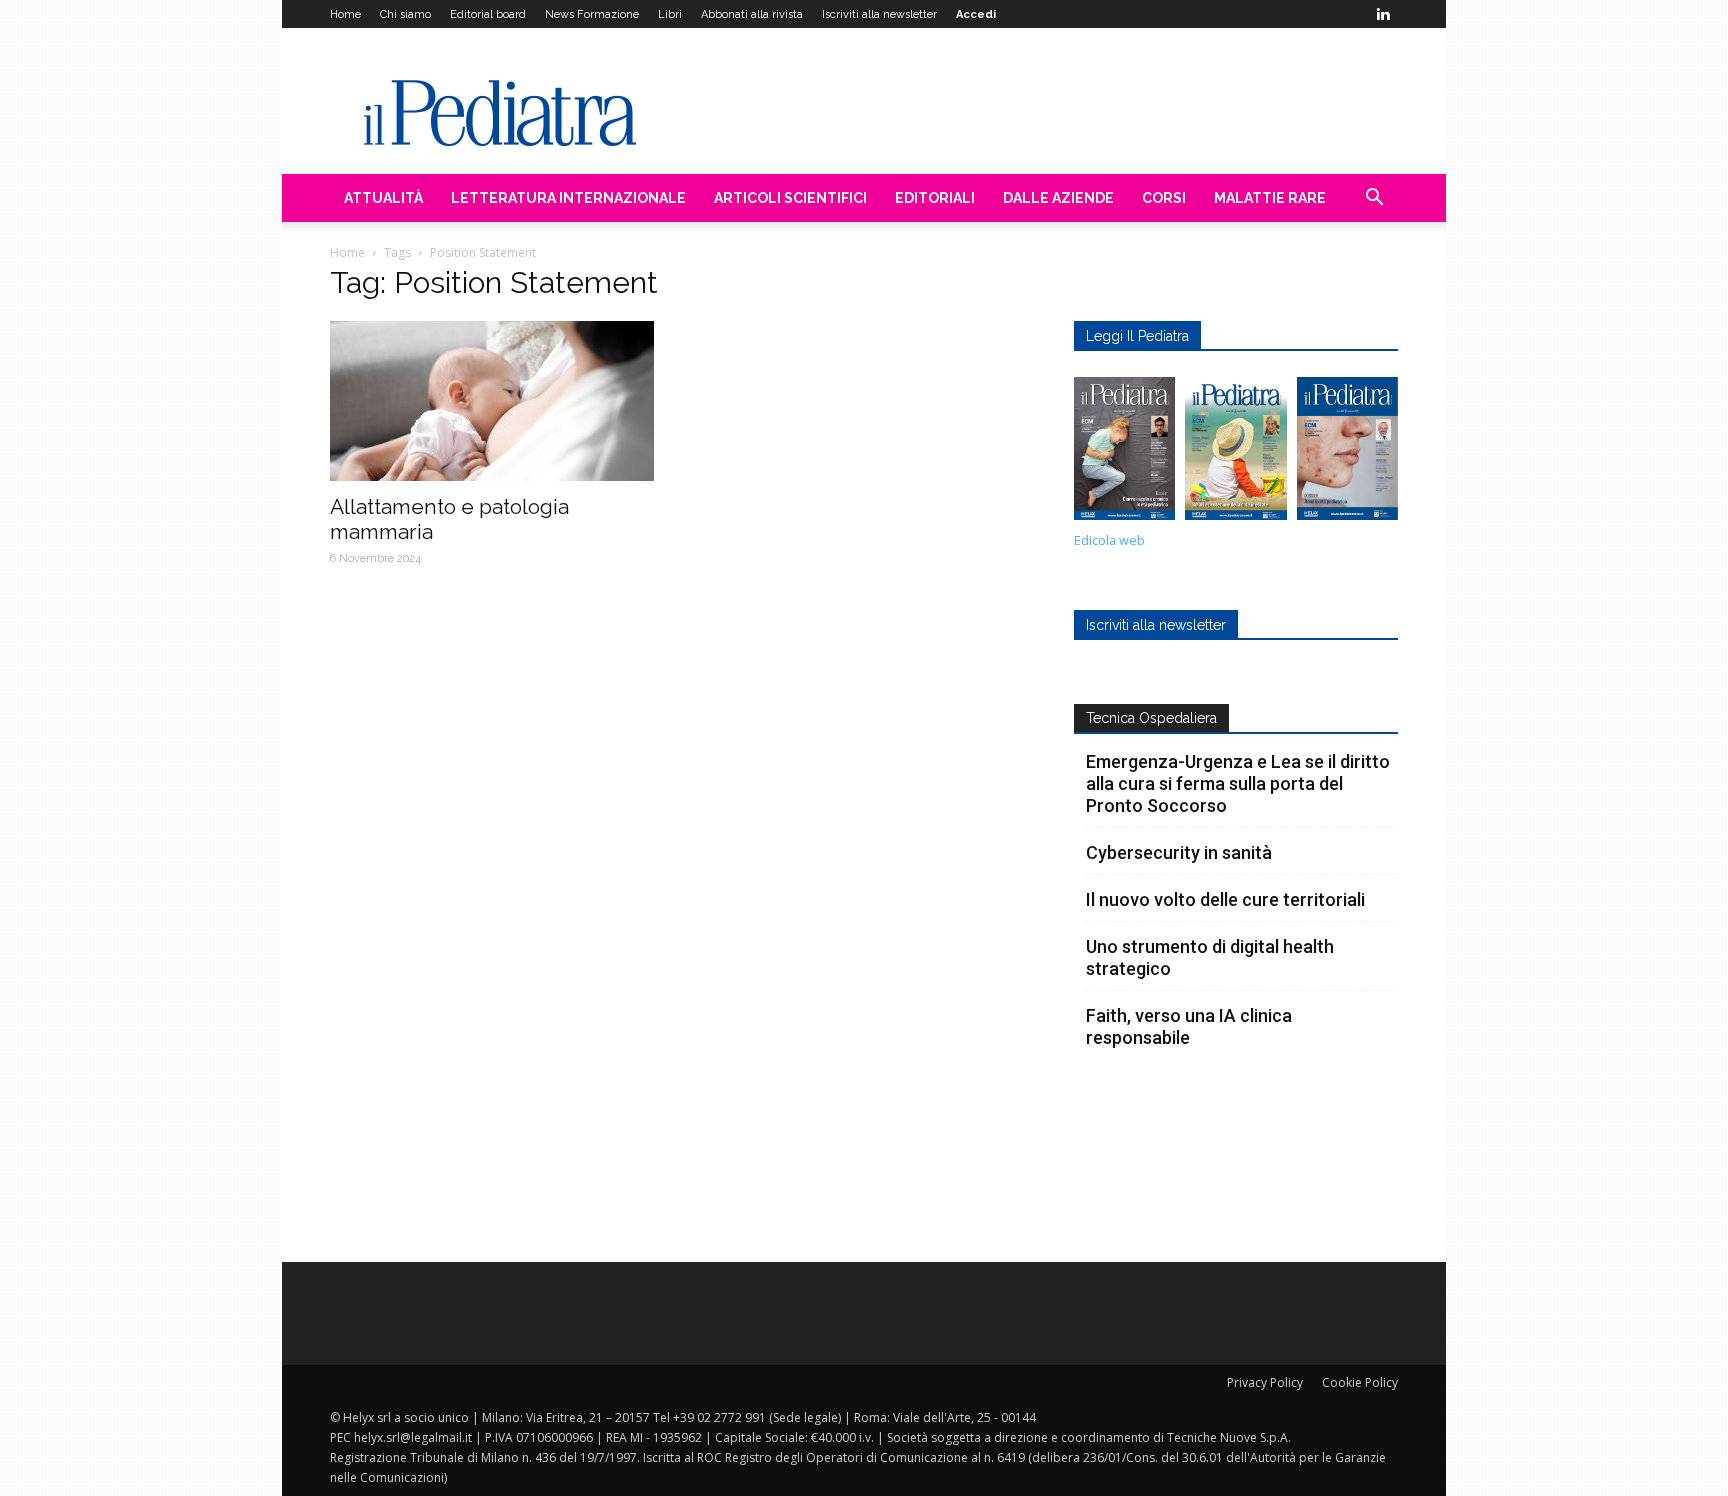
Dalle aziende (1058, 198)
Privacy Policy (1265, 1382)
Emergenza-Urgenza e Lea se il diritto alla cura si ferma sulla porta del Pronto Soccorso (1238, 783)
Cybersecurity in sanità (1179, 852)
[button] (1374, 199)
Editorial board (488, 14)
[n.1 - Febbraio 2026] (1347, 453)
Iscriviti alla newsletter (879, 14)
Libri (670, 14)
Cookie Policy (1360, 1382)
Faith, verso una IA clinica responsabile (1189, 1026)
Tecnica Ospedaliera (1151, 718)
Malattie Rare (1270, 198)
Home (345, 14)
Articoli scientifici (790, 198)
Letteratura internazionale (568, 198)
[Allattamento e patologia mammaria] (492, 401)
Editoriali (935, 198)
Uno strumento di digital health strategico (1210, 957)
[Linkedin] (1383, 14)
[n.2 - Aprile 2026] (1235, 453)
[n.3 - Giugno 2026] (1124, 453)
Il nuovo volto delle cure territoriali (1227, 899)
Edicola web (1109, 540)
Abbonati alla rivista (752, 14)
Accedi (976, 14)
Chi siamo (405, 14)
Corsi (1164, 198)
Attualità (383, 198)
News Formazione (592, 14)
